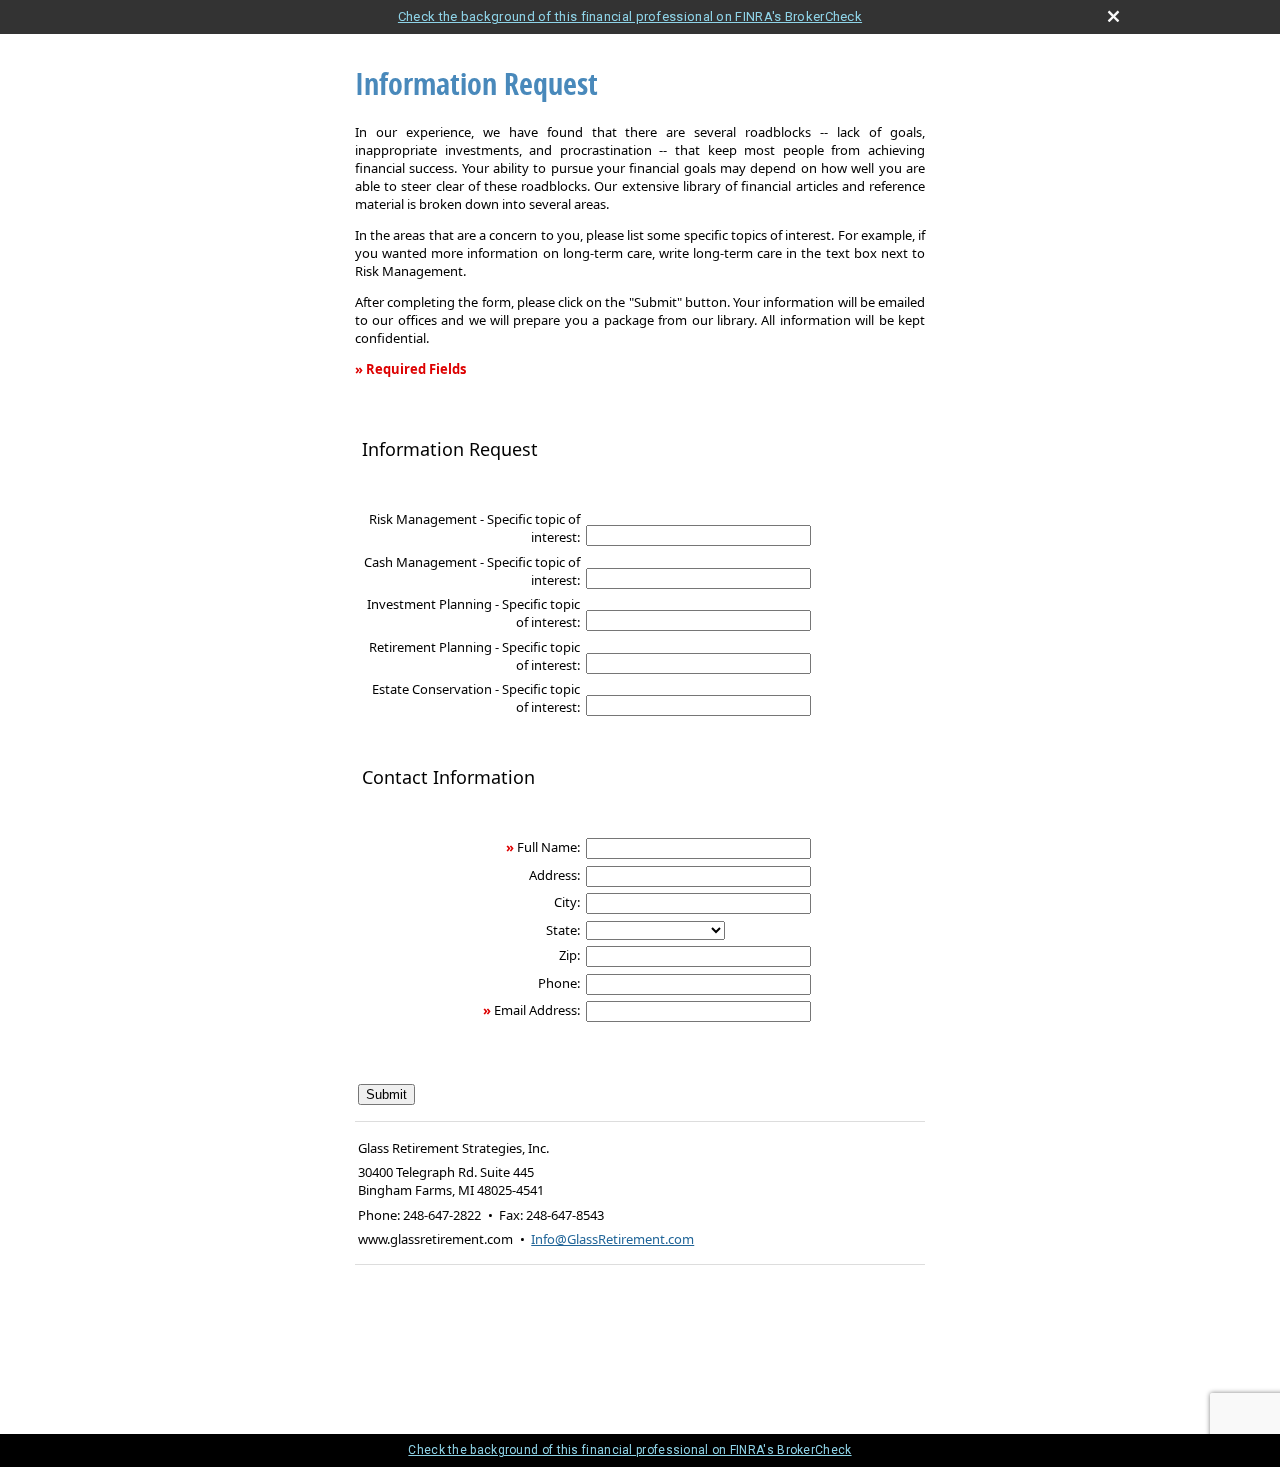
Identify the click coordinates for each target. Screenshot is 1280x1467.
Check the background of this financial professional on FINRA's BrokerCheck (630, 16)
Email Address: (537, 1010)
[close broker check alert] (1113, 16)
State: (563, 930)
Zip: (569, 955)
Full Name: (548, 847)
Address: (554, 875)
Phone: (559, 983)
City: (567, 902)
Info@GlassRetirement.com (612, 1239)
